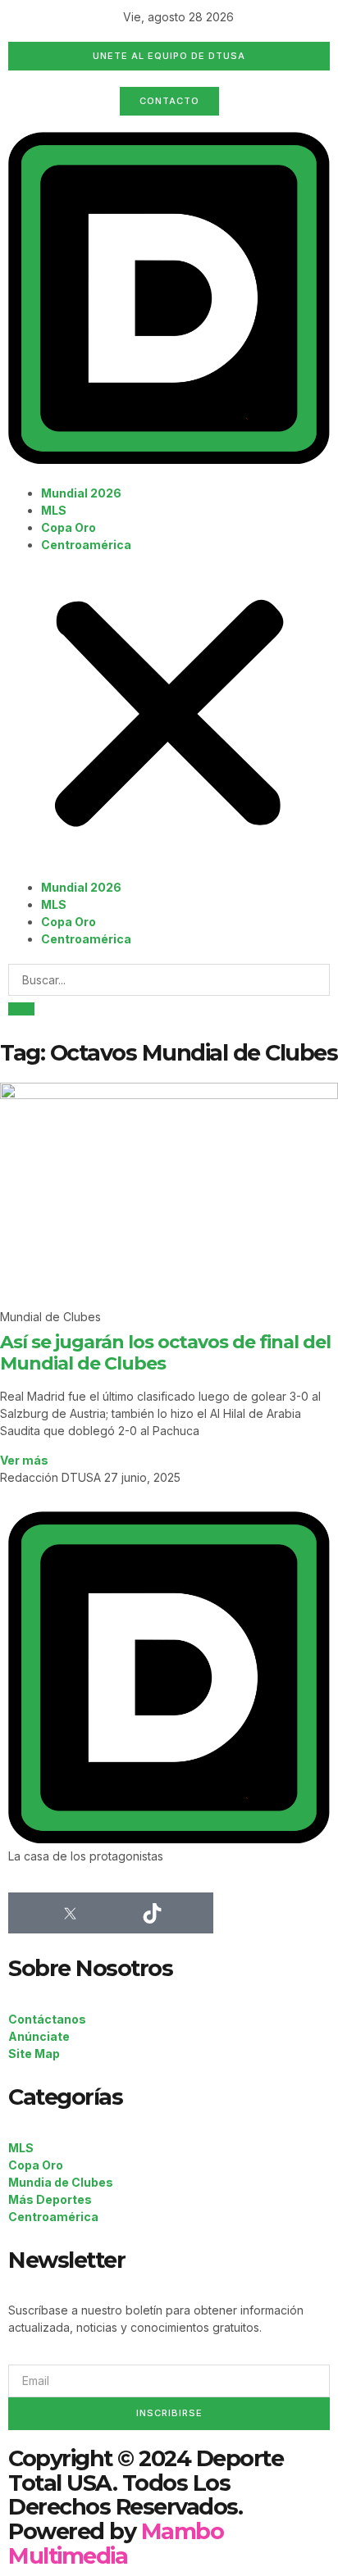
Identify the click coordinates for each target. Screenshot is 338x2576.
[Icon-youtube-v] (193, 1913)
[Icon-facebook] (29, 1913)
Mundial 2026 (81, 493)
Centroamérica (86, 545)
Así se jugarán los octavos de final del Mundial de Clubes (165, 1353)
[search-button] (21, 1009)
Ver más (24, 1460)
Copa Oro (69, 527)
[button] (169, 716)
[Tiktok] (152, 1913)
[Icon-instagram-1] (111, 1913)
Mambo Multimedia (116, 2544)
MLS (54, 510)
